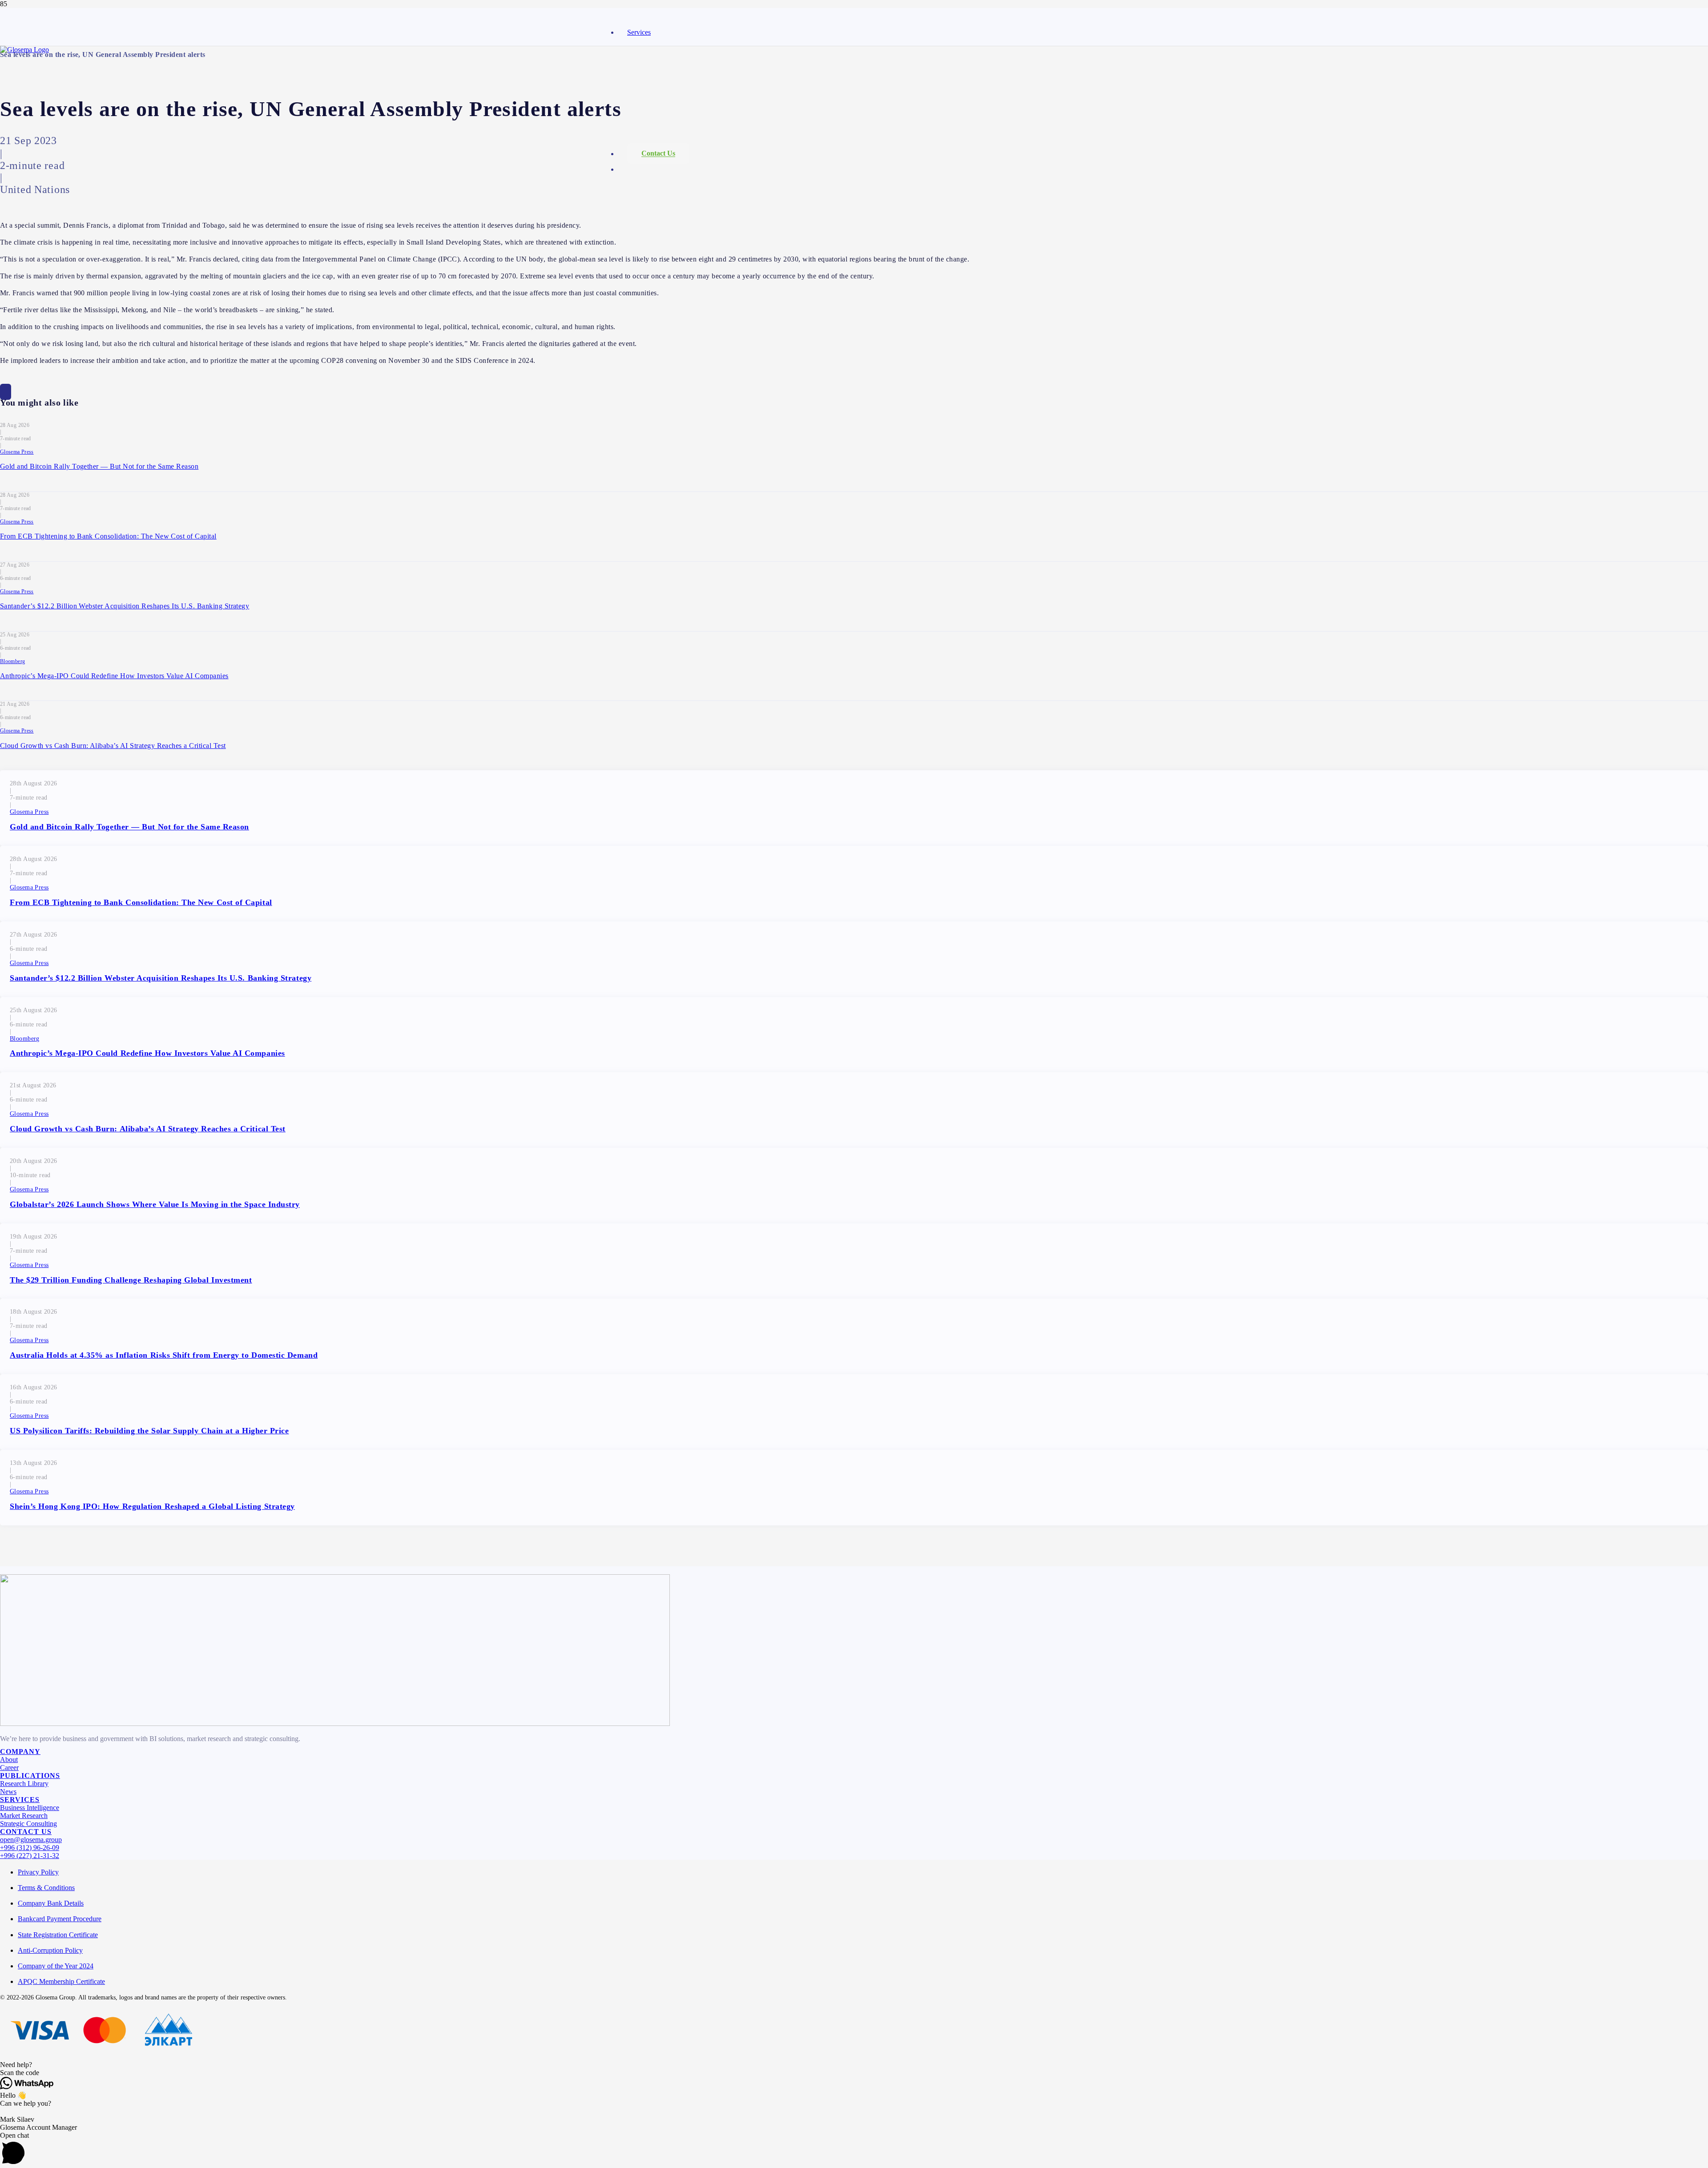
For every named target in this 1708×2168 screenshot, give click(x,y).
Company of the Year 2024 (56, 1966)
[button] (854, 2065)
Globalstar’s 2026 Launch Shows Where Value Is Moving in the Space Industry (155, 1204)
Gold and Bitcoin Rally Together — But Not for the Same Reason (99, 466)
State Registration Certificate (58, 1935)
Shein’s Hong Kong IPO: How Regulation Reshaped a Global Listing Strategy (152, 1506)
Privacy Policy (38, 1872)
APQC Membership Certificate (61, 1981)
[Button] (6, 392)
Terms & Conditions (46, 1888)
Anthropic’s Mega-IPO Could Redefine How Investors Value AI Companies (114, 676)
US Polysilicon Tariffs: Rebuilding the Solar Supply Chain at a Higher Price (149, 1431)
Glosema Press (17, 452)
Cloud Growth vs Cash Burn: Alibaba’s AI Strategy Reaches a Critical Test (113, 746)
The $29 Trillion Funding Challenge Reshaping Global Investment (131, 1280)
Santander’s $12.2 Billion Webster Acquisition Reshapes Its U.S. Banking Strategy (125, 606)
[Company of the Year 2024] (335, 1724)
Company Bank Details (51, 1903)
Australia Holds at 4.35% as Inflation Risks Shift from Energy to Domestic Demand (164, 1355)
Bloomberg (12, 661)
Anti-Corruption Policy (50, 1950)
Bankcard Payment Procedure (60, 1919)
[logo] (24, 50)
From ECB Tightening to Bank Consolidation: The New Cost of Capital (108, 536)
